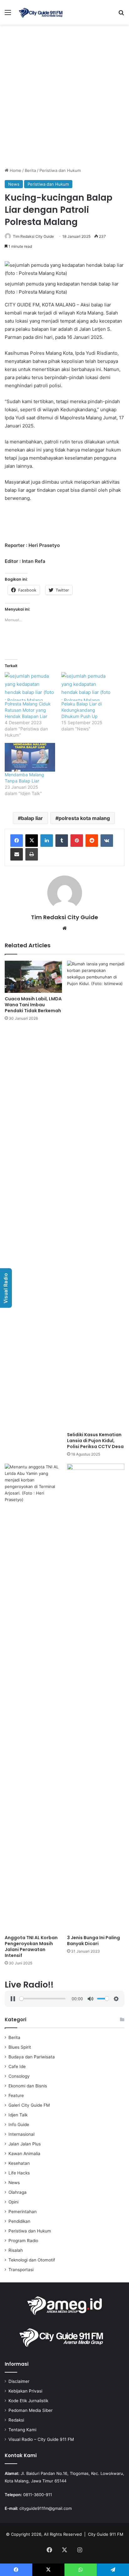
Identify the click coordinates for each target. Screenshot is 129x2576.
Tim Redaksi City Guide (33, 236)
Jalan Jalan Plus (25, 2144)
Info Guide (19, 2125)
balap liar (32, 818)
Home (15, 170)
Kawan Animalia (24, 2154)
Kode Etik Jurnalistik (28, 2401)
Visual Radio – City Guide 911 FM (41, 2439)
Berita (30, 170)
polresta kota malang (84, 818)
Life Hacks (19, 2173)
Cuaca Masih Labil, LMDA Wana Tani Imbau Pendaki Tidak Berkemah (33, 1005)
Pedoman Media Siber (31, 2410)
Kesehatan (19, 2163)
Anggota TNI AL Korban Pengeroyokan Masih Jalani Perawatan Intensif (31, 1947)
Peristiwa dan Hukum (60, 170)
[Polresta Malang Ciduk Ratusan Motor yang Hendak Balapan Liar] (30, 686)
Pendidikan (19, 2221)
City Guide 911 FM (106, 2534)
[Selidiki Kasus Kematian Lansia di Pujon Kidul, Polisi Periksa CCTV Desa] (96, 1195)
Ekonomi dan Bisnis (28, 2086)
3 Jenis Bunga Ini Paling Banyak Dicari (93, 1941)
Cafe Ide (17, 2066)
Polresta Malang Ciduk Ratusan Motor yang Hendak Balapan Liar (28, 710)
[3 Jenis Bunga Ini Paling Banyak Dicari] (96, 1698)
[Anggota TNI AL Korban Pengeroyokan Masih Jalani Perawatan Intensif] (33, 1698)
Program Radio (23, 2241)
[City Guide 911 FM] (41, 12)
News (14, 184)
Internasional (21, 2134)
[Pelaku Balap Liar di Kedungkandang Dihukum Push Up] (87, 686)
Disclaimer (19, 2381)
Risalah (16, 2250)
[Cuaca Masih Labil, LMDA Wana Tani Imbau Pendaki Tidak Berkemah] (33, 977)
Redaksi (16, 2420)
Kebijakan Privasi (25, 2391)
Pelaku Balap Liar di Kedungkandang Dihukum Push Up (82, 710)
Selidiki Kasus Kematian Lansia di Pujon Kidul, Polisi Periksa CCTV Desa (95, 1441)
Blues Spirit (20, 2047)
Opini (13, 2202)
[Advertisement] (64, 98)
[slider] (42, 1999)
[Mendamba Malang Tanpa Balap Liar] (30, 757)
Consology (19, 2076)
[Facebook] (17, 841)
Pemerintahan (23, 2212)
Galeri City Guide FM (29, 2105)
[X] (32, 841)
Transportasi (21, 2270)
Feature (16, 2095)
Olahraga (18, 2192)
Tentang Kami (22, 2430)
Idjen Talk (18, 2115)
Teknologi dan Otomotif (32, 2260)
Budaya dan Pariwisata (32, 2057)
